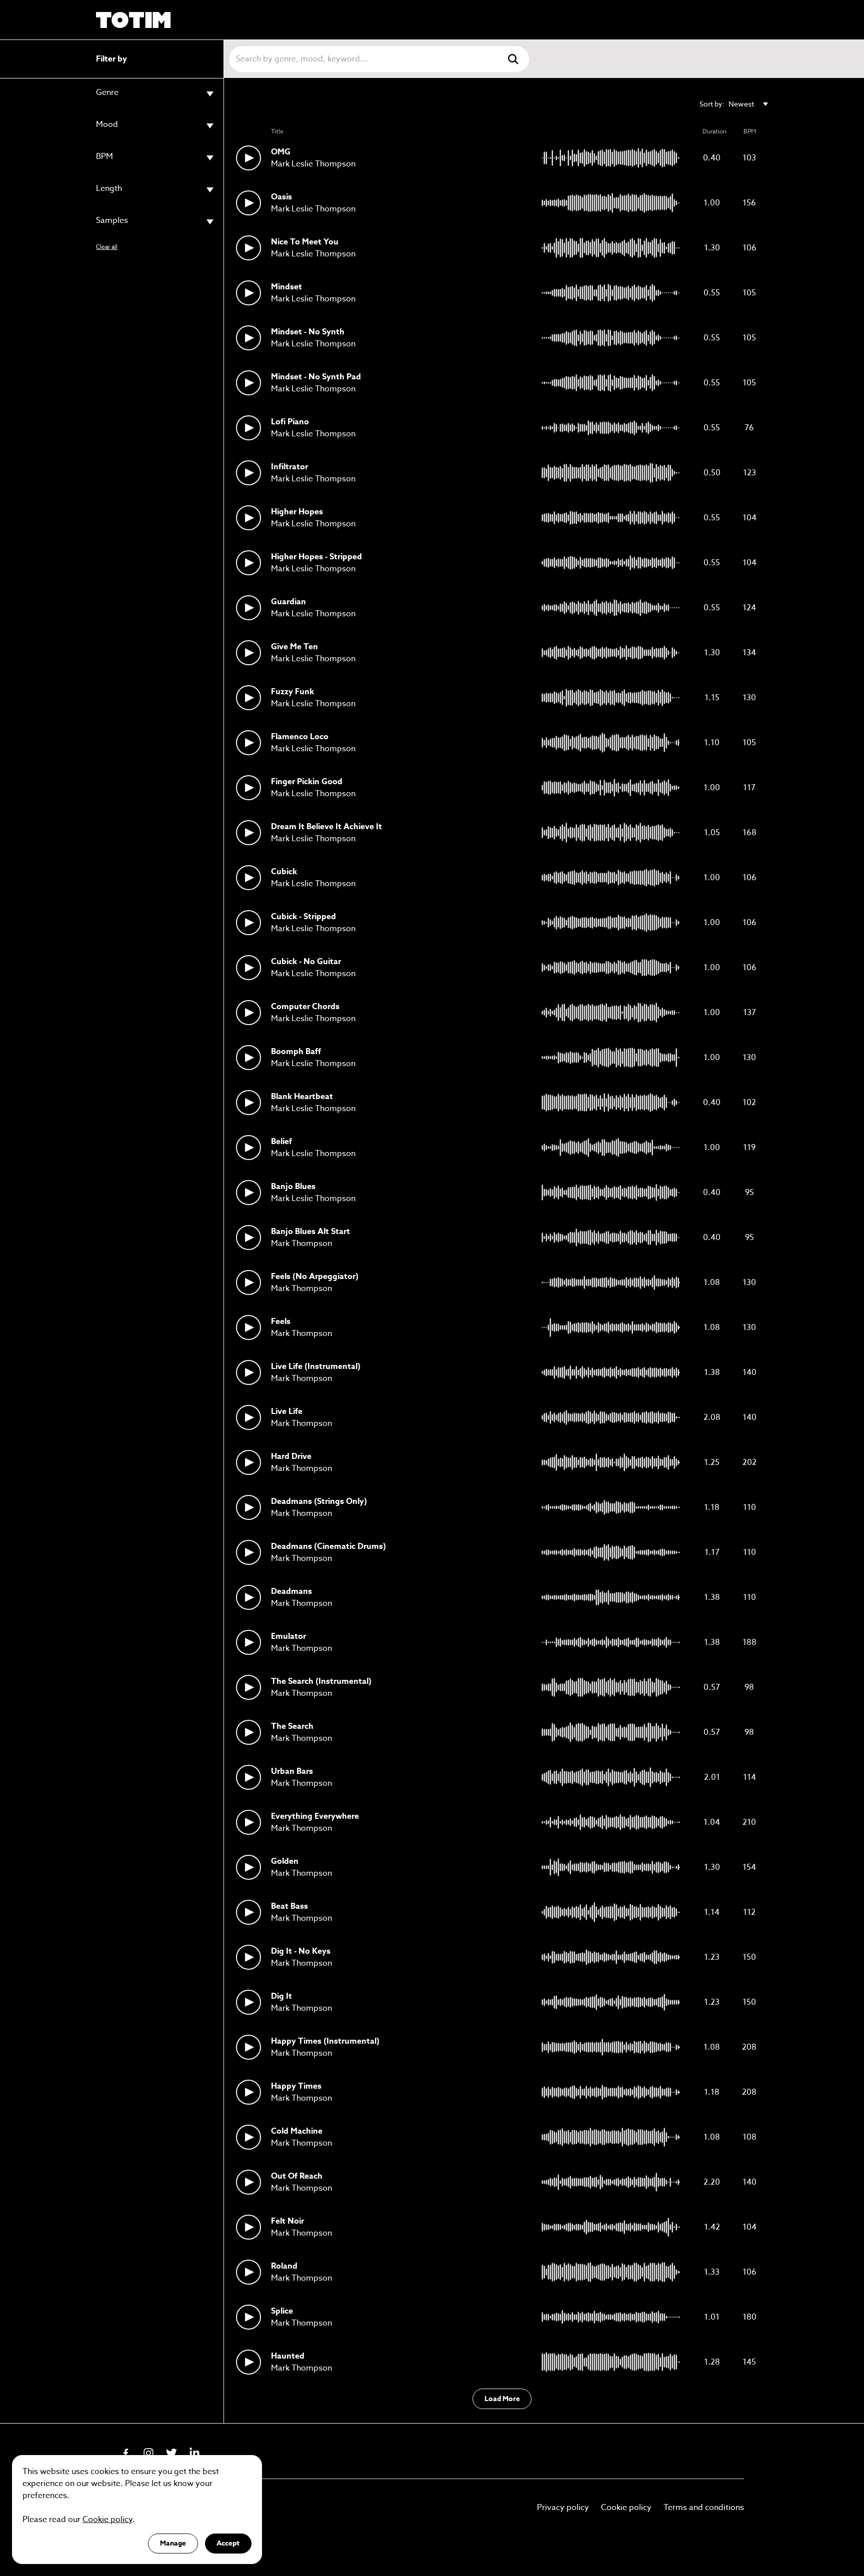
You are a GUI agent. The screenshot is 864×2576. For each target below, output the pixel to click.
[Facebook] (125, 2453)
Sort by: (727, 104)
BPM (104, 157)
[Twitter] (171, 2453)
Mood (107, 125)
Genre (107, 93)
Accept (228, 2543)
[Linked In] (194, 2453)
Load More (502, 2399)
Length (109, 189)
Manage (173, 2543)
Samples (112, 221)
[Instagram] (148, 2453)
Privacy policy (563, 2508)
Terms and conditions (704, 2508)
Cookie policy (626, 2508)
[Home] (133, 20)
